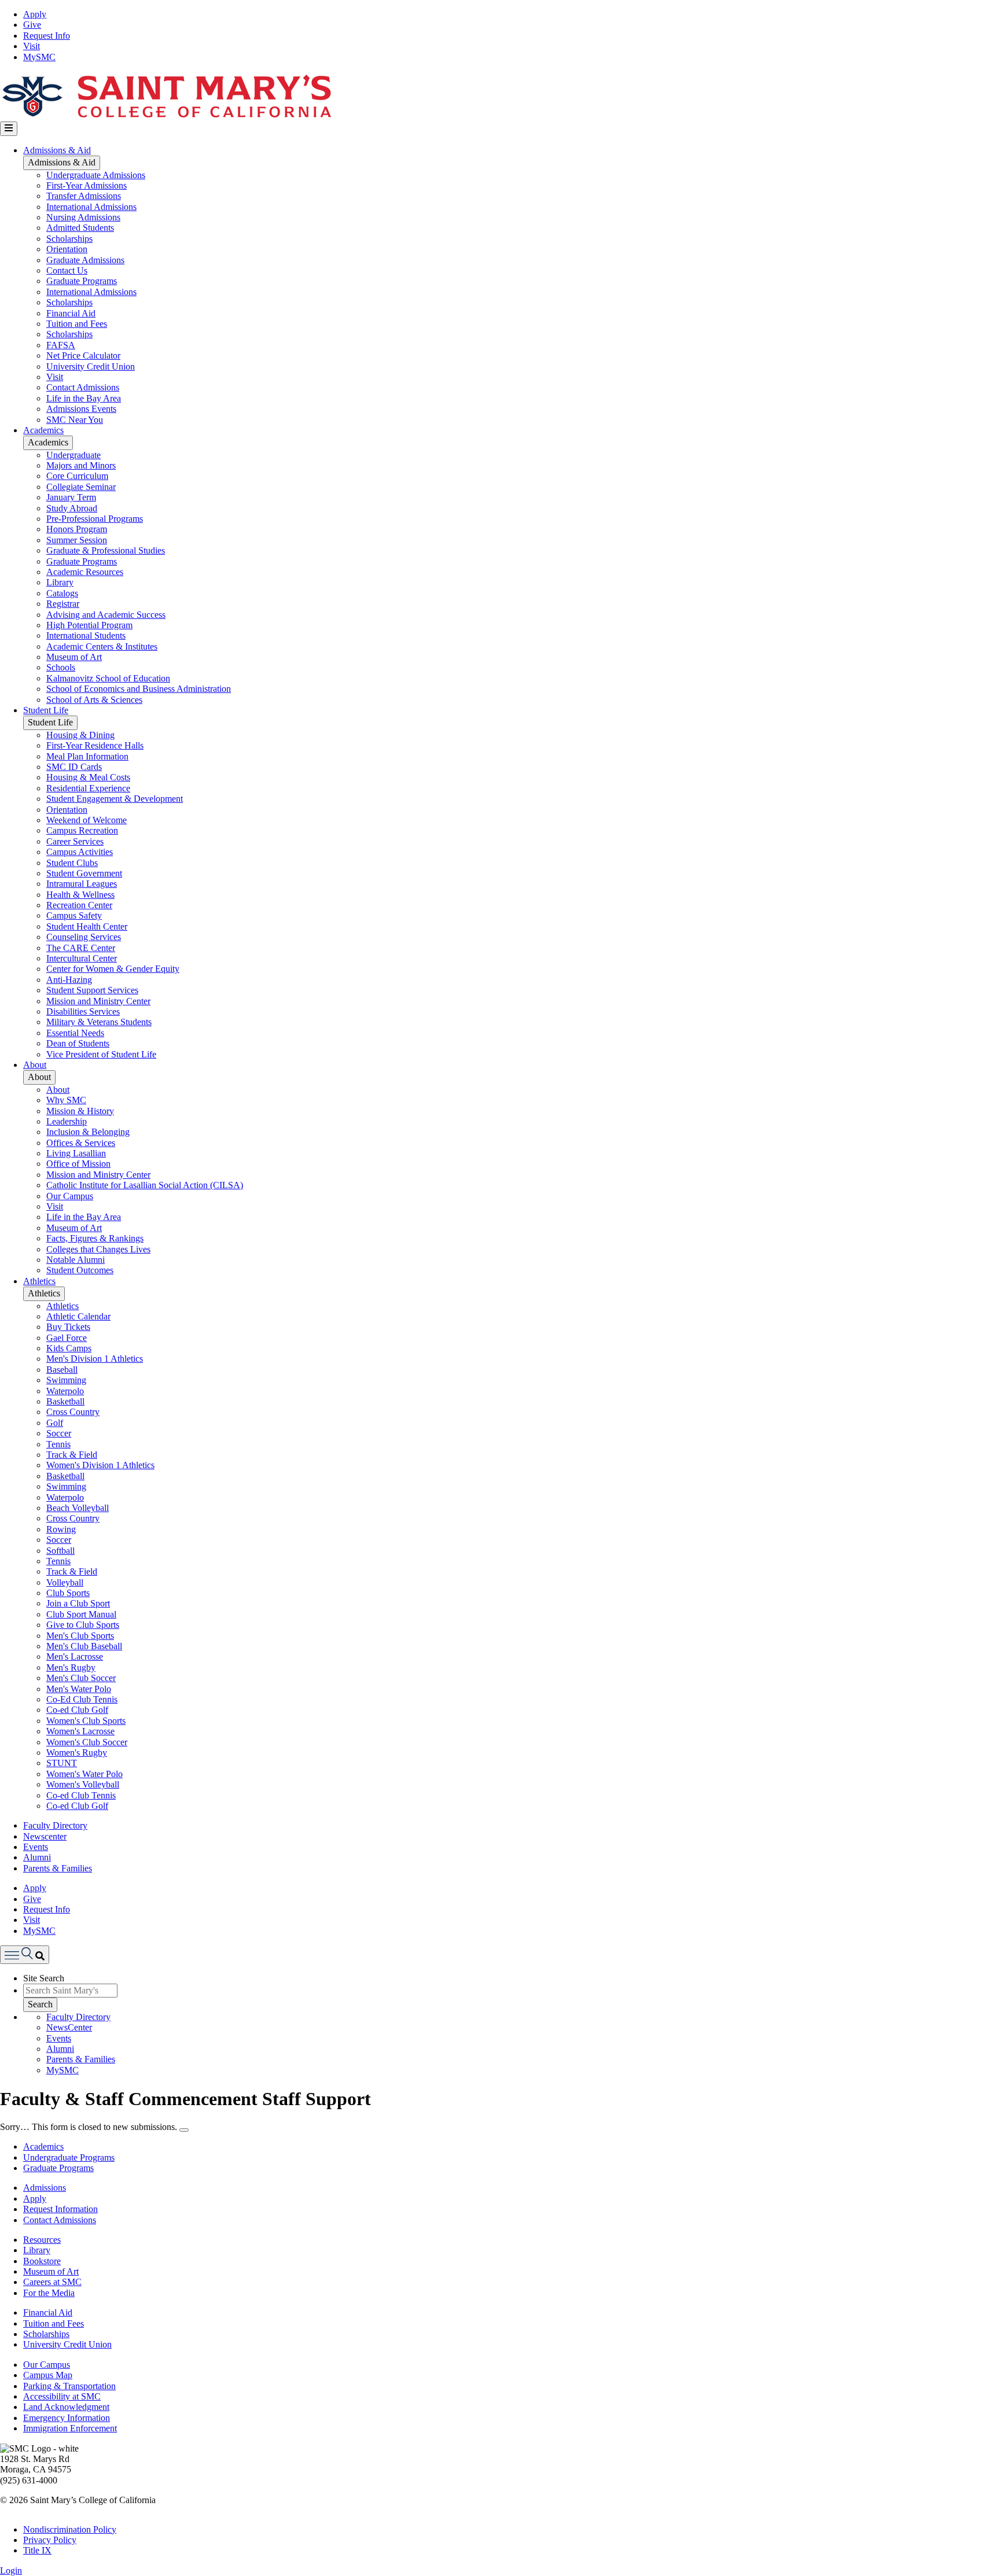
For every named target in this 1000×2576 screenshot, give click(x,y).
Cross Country (73, 1412)
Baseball (62, 1370)
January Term (71, 497)
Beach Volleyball (78, 1508)
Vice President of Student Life (101, 1054)
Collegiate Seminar (81, 487)
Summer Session (77, 540)
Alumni (37, 1857)
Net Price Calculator (83, 355)
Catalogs (62, 593)
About (35, 1065)
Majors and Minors (81, 465)
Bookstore (42, 2261)
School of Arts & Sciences (94, 700)
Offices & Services (81, 1143)
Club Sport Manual (81, 1614)
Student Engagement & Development (115, 799)
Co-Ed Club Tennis (82, 1699)
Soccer (59, 1433)
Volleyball (65, 1582)
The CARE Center (81, 948)
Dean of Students (78, 1043)
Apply (35, 14)
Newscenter (45, 1836)
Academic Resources (85, 572)
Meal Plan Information (87, 756)
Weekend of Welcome (87, 820)
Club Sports (68, 1593)
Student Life (46, 710)
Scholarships (69, 239)
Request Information (60, 2209)
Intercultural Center (82, 958)
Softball (60, 1551)
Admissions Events (81, 409)
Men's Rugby (71, 1667)
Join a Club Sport (78, 1603)
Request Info (47, 36)
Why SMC (66, 1100)
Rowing (61, 1529)
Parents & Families (58, 1868)
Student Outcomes (80, 1270)
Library (60, 582)
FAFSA (61, 345)
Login (11, 2571)
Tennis (58, 1444)
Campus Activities (80, 852)
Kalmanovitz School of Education (108, 678)
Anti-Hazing (69, 980)
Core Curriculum (77, 476)
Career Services (75, 841)
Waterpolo (65, 1391)
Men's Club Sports (80, 1636)
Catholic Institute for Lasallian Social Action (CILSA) (145, 1185)
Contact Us (67, 270)
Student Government (84, 873)
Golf (55, 1423)
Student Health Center (87, 926)
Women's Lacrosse (80, 1731)
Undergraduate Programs (69, 2157)
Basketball (65, 1401)
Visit (32, 46)
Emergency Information (67, 2418)
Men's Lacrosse (75, 1656)
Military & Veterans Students (99, 1022)
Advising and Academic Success (106, 615)
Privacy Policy (50, 2540)
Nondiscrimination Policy (70, 2529)
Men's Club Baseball (84, 1646)
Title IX (37, 2550)
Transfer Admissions (84, 196)
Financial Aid (71, 313)
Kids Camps (69, 1348)
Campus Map (48, 2375)
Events (36, 1847)
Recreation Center (79, 905)
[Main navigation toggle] (9, 128)
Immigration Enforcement (70, 2428)
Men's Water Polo (79, 1689)
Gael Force (67, 1338)
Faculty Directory (55, 1825)
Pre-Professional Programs (95, 519)
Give (32, 25)
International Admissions (91, 207)
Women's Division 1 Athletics (100, 1465)
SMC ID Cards (74, 767)
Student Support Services (92, 990)
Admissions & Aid (57, 150)
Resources (42, 2240)
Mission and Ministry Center (98, 1001)
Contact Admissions (83, 387)
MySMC (39, 57)
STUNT (62, 1763)
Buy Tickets (68, 1327)
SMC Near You (75, 420)
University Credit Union (91, 366)
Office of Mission (78, 1164)
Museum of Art (74, 657)
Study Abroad (72, 508)
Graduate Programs (82, 281)
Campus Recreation (82, 830)
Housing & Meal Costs (88, 777)
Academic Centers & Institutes (102, 646)
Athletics (39, 1281)
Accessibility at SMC (62, 2396)
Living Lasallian (76, 1153)
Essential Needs (75, 1033)
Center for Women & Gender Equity (113, 969)
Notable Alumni (76, 1260)
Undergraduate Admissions (96, 175)
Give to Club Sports (83, 1625)
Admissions (45, 2188)
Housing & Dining (80, 735)
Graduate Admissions (85, 260)
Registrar (63, 604)
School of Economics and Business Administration (139, 689)
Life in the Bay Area (84, 398)
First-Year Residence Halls (95, 745)
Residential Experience (88, 788)
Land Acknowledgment (66, 2407)
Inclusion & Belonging (88, 1132)
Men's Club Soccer (81, 1678)
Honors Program (77, 529)
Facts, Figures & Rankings (95, 1238)
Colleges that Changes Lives (98, 1249)
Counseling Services (84, 937)
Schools (61, 667)
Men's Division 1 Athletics (95, 1359)
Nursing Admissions (83, 217)
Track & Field (72, 1455)
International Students (86, 635)
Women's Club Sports (86, 1721)
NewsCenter (69, 2027)
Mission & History (80, 1111)
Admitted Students (80, 228)
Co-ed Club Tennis (81, 1795)
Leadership (67, 1121)
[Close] (184, 2130)
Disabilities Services (83, 1011)
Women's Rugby (77, 1753)
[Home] (166, 116)
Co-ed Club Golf (77, 1710)
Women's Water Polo (84, 1774)
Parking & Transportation (69, 2386)
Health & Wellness (80, 895)
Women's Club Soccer (87, 1742)
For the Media (49, 2293)
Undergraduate (73, 455)
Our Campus (70, 1196)
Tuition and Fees (77, 324)
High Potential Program (89, 625)
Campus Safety (74, 915)
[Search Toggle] (25, 1954)
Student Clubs (72, 863)
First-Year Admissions (87, 185)
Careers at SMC (52, 2282)
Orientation (67, 249)
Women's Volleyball (83, 1784)
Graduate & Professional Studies (106, 550)
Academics (43, 430)
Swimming (66, 1380)
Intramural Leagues (82, 884)
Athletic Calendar (78, 1316)
